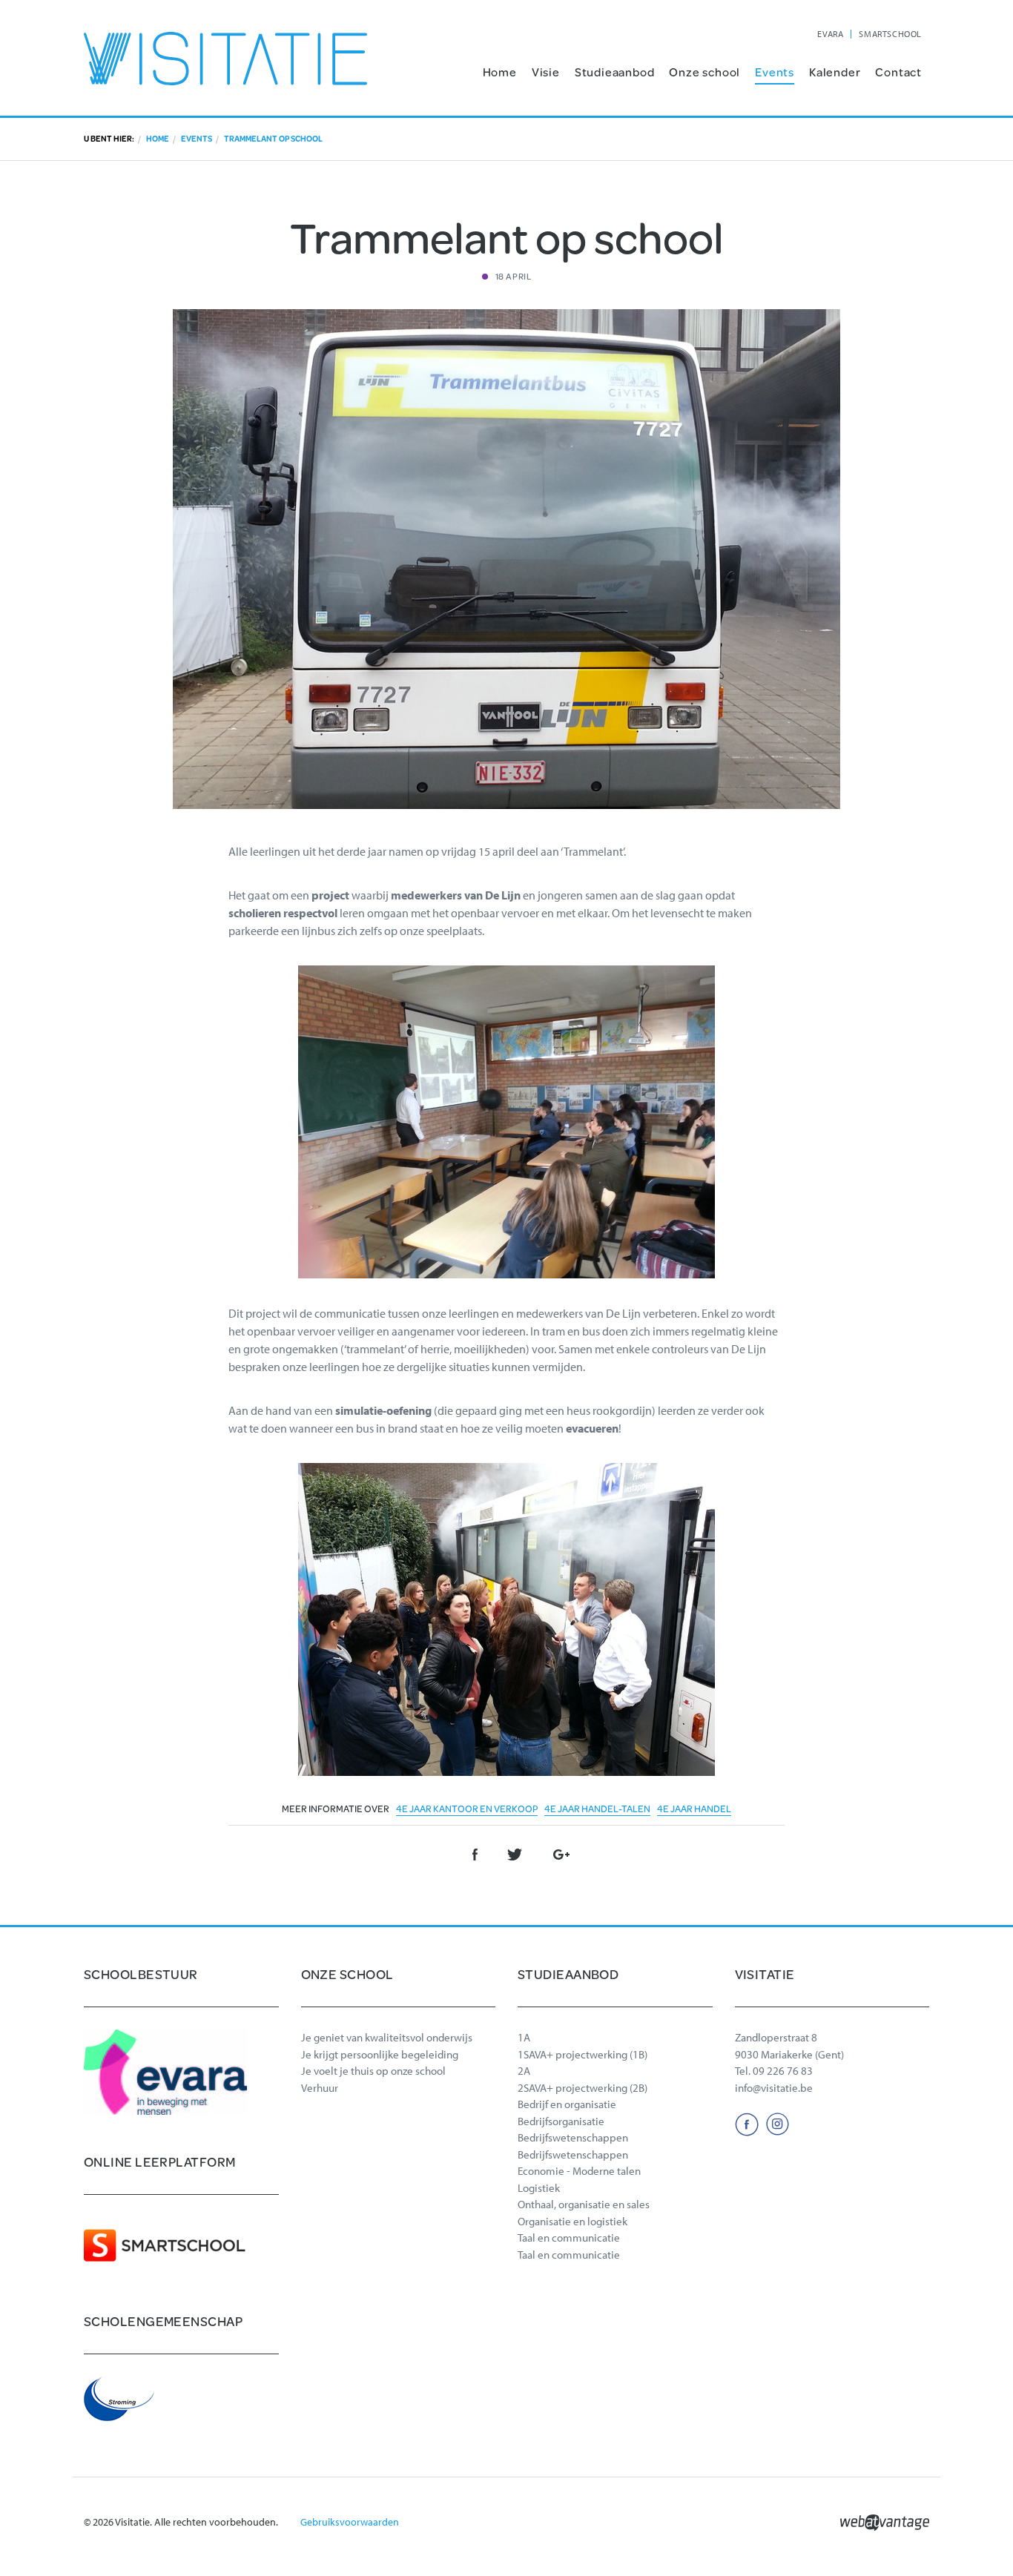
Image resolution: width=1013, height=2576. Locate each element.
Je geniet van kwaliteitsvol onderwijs (387, 2037)
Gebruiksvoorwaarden (350, 2522)
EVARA (830, 34)
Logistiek (539, 2188)
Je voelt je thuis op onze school (373, 2071)
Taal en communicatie (569, 2238)
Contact (898, 72)
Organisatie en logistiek (573, 2221)
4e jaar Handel (694, 1809)
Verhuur (320, 2088)
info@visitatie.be (774, 2088)
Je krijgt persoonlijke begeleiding (380, 2054)
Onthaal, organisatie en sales (584, 2204)
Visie (546, 72)
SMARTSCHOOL (890, 34)
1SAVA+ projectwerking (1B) (583, 2054)
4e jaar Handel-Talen (597, 1809)
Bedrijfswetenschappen (573, 2137)
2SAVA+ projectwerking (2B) (583, 2088)
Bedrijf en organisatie (567, 2104)
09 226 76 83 (783, 2071)
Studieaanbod (615, 72)
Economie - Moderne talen (579, 2171)
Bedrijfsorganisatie (561, 2121)
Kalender (835, 72)
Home (500, 72)
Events (775, 72)
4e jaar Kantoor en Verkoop (467, 1809)
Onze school (705, 72)
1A (524, 2037)
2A (524, 2071)
